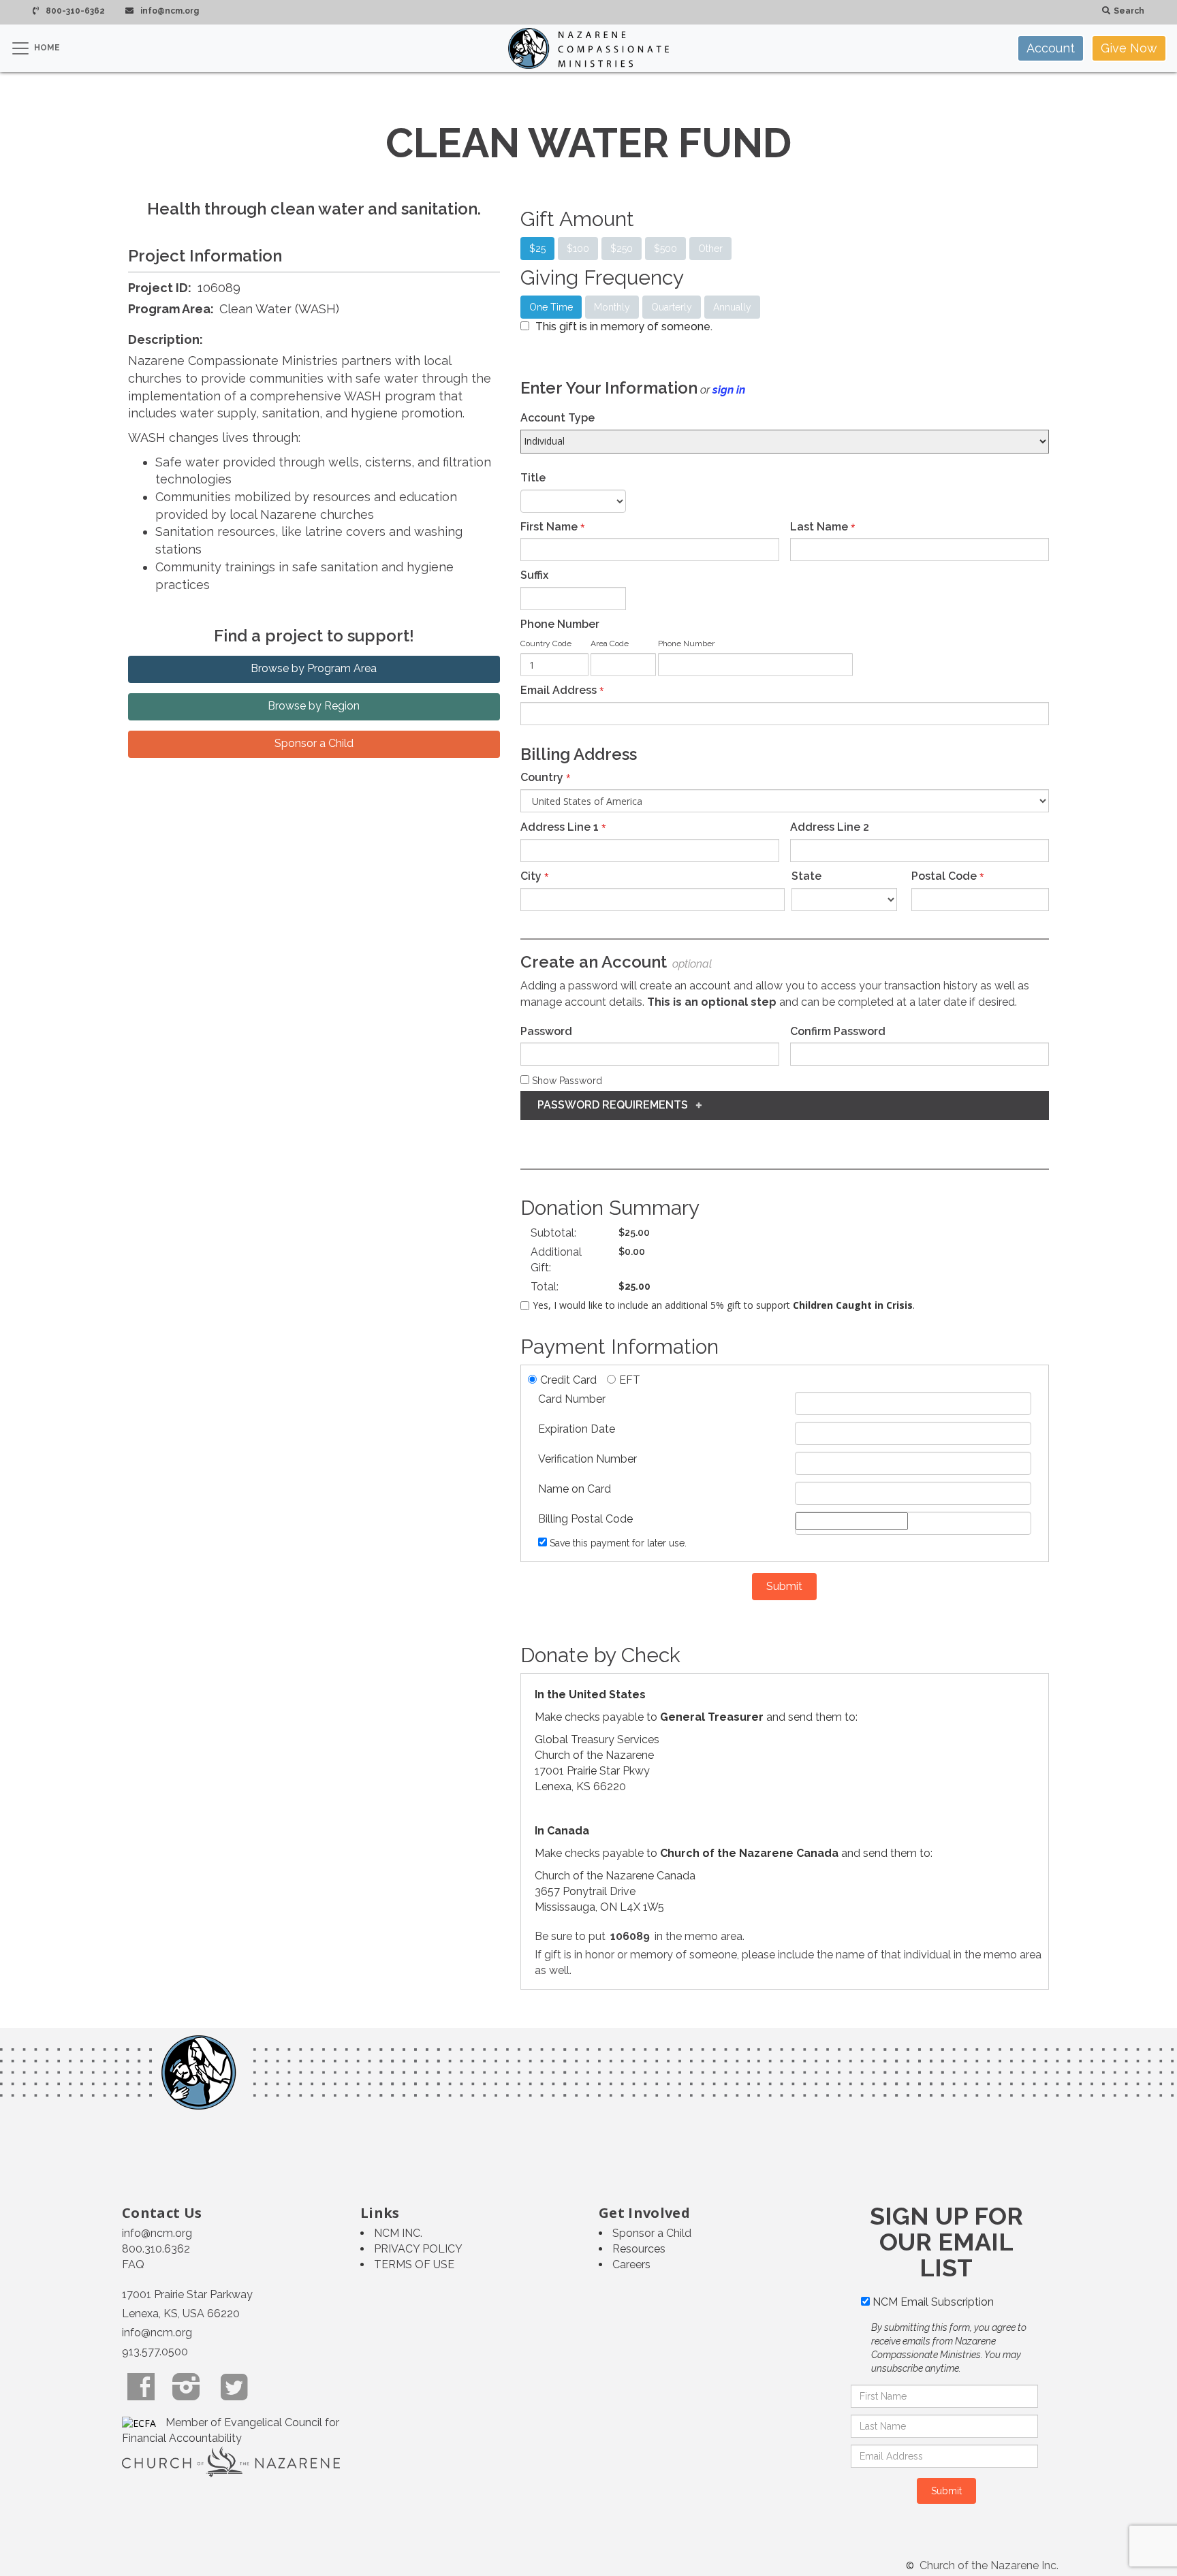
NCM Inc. (398, 2233)
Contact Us (162, 2213)
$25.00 (634, 1233)
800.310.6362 (156, 2249)
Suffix (534, 575)
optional (691, 964)
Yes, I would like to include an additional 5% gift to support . (724, 1305)
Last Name (819, 527)
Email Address (559, 690)
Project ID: (160, 288)
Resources (639, 2249)
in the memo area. (700, 1936)
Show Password (566, 1081)
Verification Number (587, 1459)
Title (533, 478)
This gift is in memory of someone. (624, 327)
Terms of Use (414, 2264)
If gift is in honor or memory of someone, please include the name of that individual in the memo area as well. (788, 1962)
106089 (219, 288)
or (723, 390)
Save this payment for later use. (618, 1543)
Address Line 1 (560, 827)
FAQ (133, 2264)
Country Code (546, 643)
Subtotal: (553, 1233)
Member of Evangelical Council (245, 2422)
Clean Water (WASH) (279, 309)
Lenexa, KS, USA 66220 (181, 2313)
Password (546, 1031)
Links (380, 2213)
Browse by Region (314, 706)
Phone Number (560, 624)
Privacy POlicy (418, 2249)
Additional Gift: (556, 1260)
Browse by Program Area (314, 668)
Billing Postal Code (585, 1519)
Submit (784, 1586)
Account (1051, 48)
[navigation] (1092, 48)
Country (542, 777)
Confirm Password (838, 1031)
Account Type (558, 418)
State (806, 876)
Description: (166, 339)
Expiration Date (577, 1429)
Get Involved (644, 2213)
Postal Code (944, 876)
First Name (549, 527)
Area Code (610, 643)
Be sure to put (570, 1936)
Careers (631, 2264)
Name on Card (575, 1489)
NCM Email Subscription (933, 2302)
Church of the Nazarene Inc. (988, 2565)
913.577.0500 (155, 2352)
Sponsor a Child (314, 743)
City (531, 876)
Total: (545, 1287)
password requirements (617, 1105)
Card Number (572, 1399)
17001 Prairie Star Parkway (187, 2294)
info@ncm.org (157, 2233)
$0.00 (632, 1252)
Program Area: (172, 309)
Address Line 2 (830, 827)
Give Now (1129, 48)
